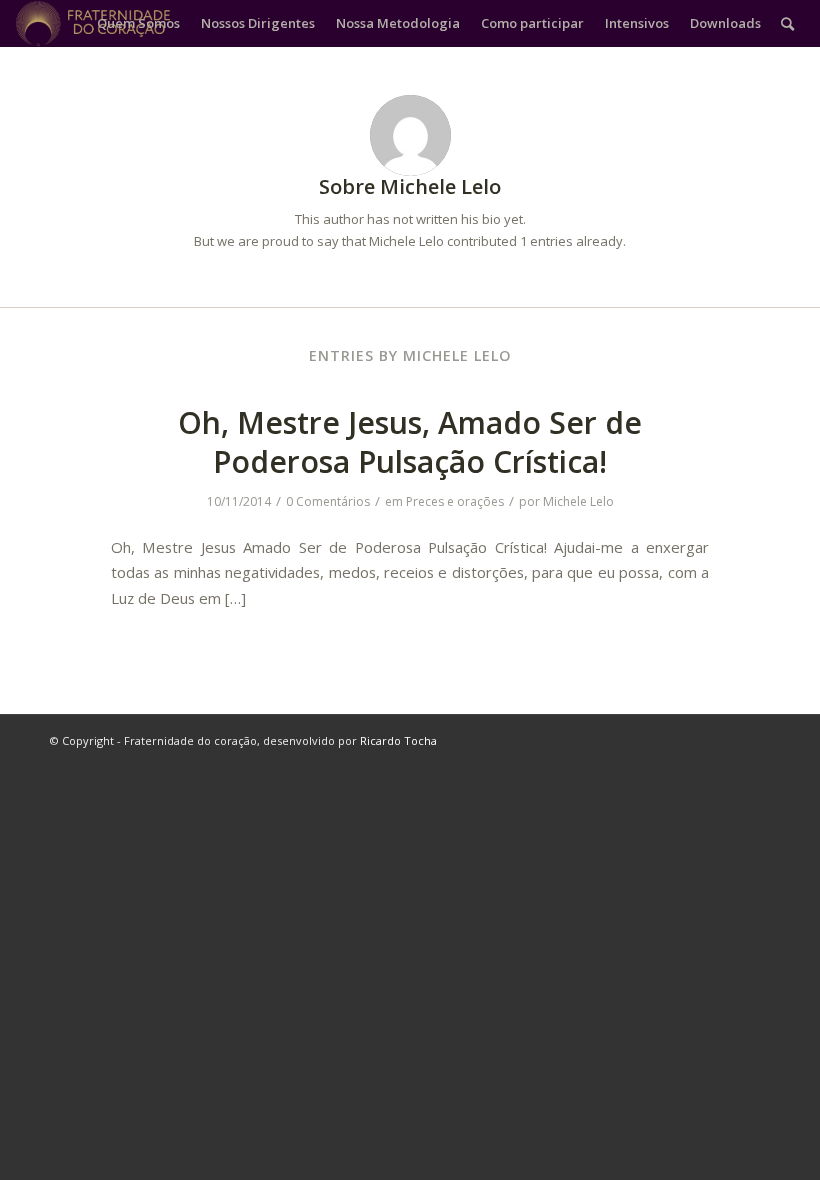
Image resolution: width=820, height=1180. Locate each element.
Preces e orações (455, 501)
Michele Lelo (578, 501)
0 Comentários (328, 501)
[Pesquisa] (787, 23)
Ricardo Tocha (398, 740)
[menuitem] (138, 23)
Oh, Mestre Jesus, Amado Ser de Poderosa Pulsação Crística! (410, 442)
